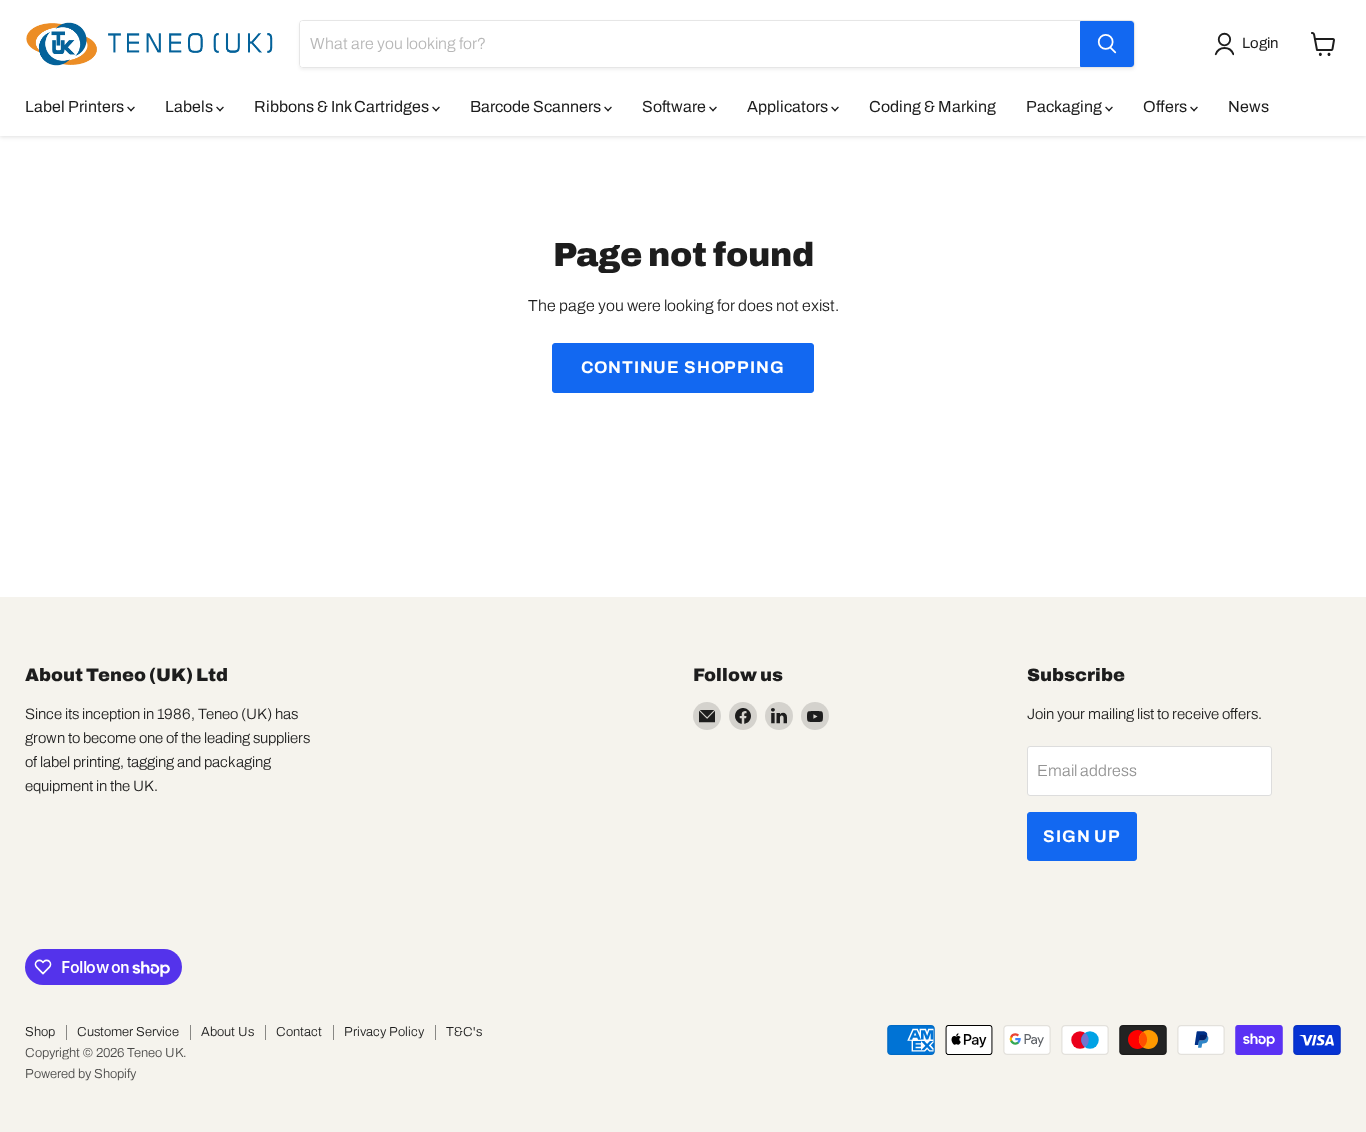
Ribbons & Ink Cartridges (343, 106)
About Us (227, 1032)
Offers (1166, 106)
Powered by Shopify (80, 1074)
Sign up (1082, 836)
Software (675, 106)
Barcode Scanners (537, 106)
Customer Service (128, 1032)
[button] (1250, 44)
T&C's (464, 1032)
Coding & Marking (932, 106)
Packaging (1065, 106)
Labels (190, 106)
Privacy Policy (384, 1032)
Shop (40, 1032)
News (1248, 106)
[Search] (1107, 44)
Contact (299, 1032)
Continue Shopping (682, 367)
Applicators (789, 106)
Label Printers (76, 106)
